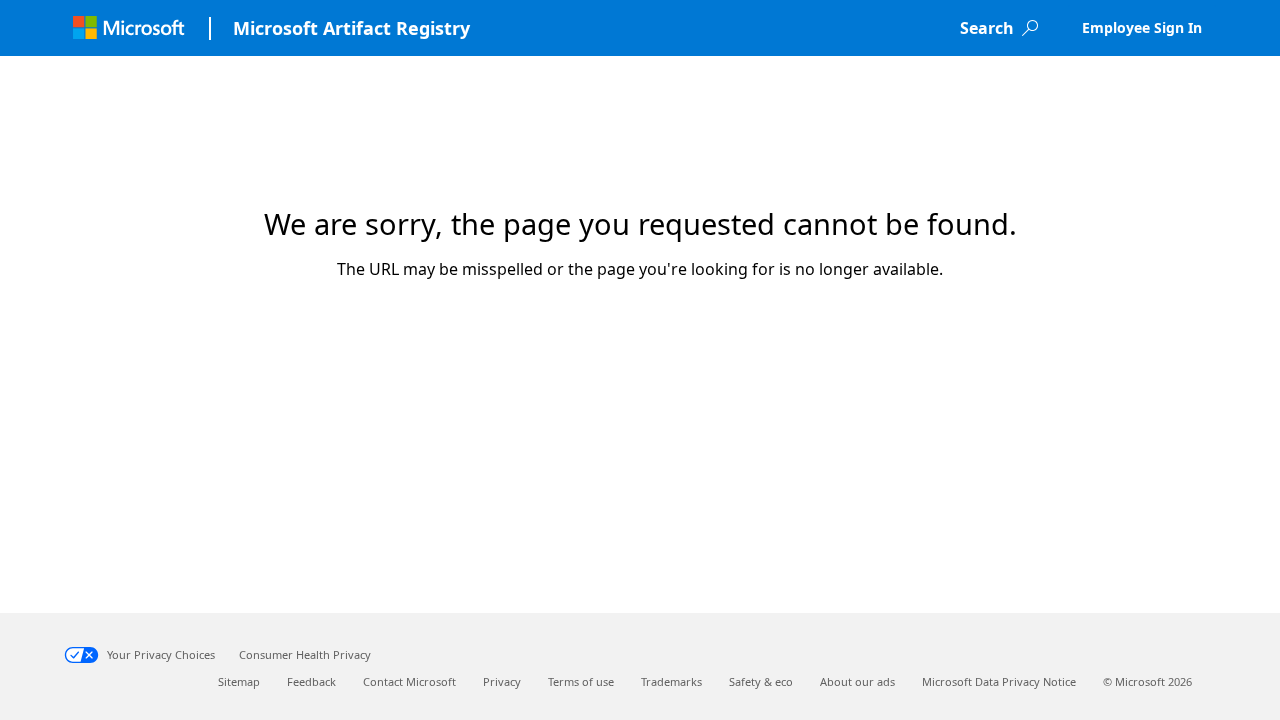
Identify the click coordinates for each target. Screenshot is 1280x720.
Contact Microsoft (409, 681)
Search (987, 28)
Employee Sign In (1142, 27)
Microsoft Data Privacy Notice (999, 681)
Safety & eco (761, 681)
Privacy (502, 681)
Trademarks (671, 681)
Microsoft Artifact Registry (351, 28)
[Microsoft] (128, 28)
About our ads (857, 681)
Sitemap (239, 681)
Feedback (311, 681)
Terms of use (581, 681)
